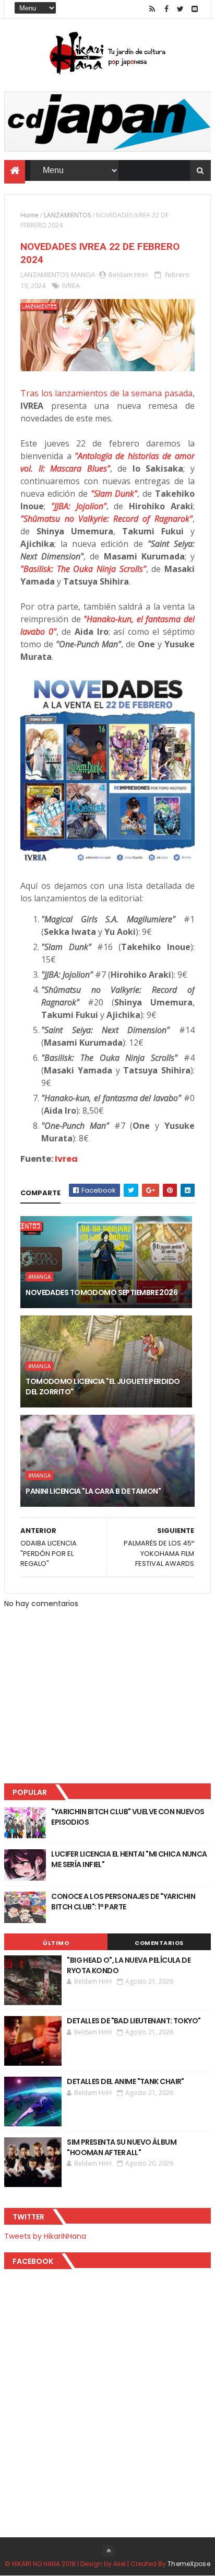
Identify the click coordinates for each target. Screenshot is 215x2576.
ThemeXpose (189, 2564)
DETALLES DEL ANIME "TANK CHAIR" (126, 2081)
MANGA (83, 274)
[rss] (152, 9)
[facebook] (166, 9)
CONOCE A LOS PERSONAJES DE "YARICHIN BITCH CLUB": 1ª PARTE (123, 1902)
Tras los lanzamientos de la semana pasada (106, 393)
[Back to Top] (109, 2551)
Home (29, 215)
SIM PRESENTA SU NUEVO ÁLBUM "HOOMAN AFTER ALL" (122, 2147)
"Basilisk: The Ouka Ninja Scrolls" (83, 569)
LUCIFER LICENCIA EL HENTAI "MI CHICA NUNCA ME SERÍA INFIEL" (129, 1859)
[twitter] (181, 9)
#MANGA (39, 1277)
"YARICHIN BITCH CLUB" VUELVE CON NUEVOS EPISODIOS (128, 1817)
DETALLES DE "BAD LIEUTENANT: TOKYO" (134, 2021)
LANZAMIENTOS (67, 215)
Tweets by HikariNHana (45, 2236)
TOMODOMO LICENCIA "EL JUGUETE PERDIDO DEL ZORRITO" (103, 1387)
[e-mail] (195, 9)
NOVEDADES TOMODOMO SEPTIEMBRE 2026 (101, 1292)
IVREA (71, 285)
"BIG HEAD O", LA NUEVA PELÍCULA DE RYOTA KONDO (129, 1965)
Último (56, 1943)
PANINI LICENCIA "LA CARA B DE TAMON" (93, 1491)
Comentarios (159, 1943)
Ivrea (66, 1159)
